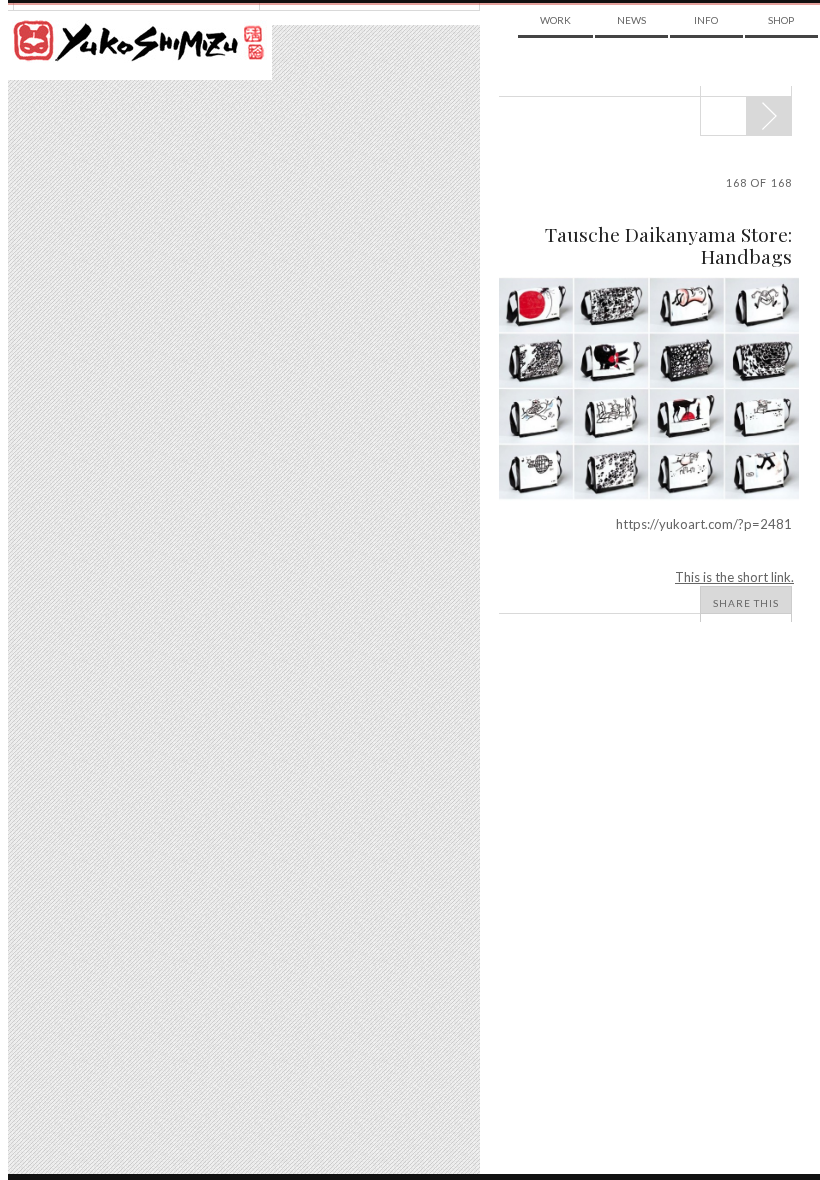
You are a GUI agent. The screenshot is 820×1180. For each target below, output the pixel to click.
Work (555, 20)
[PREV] (768, 116)
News (631, 20)
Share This (746, 603)
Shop (781, 20)
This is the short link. (734, 577)
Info (706, 20)
